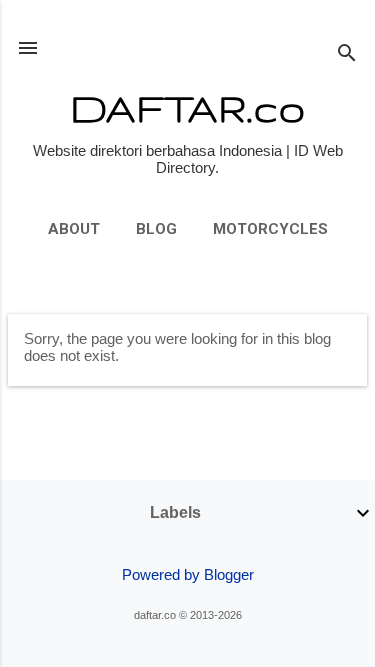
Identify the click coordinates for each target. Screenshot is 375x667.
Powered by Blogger (188, 574)
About (74, 229)
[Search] (347, 54)
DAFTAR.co (187, 107)
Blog (156, 229)
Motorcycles (270, 229)
